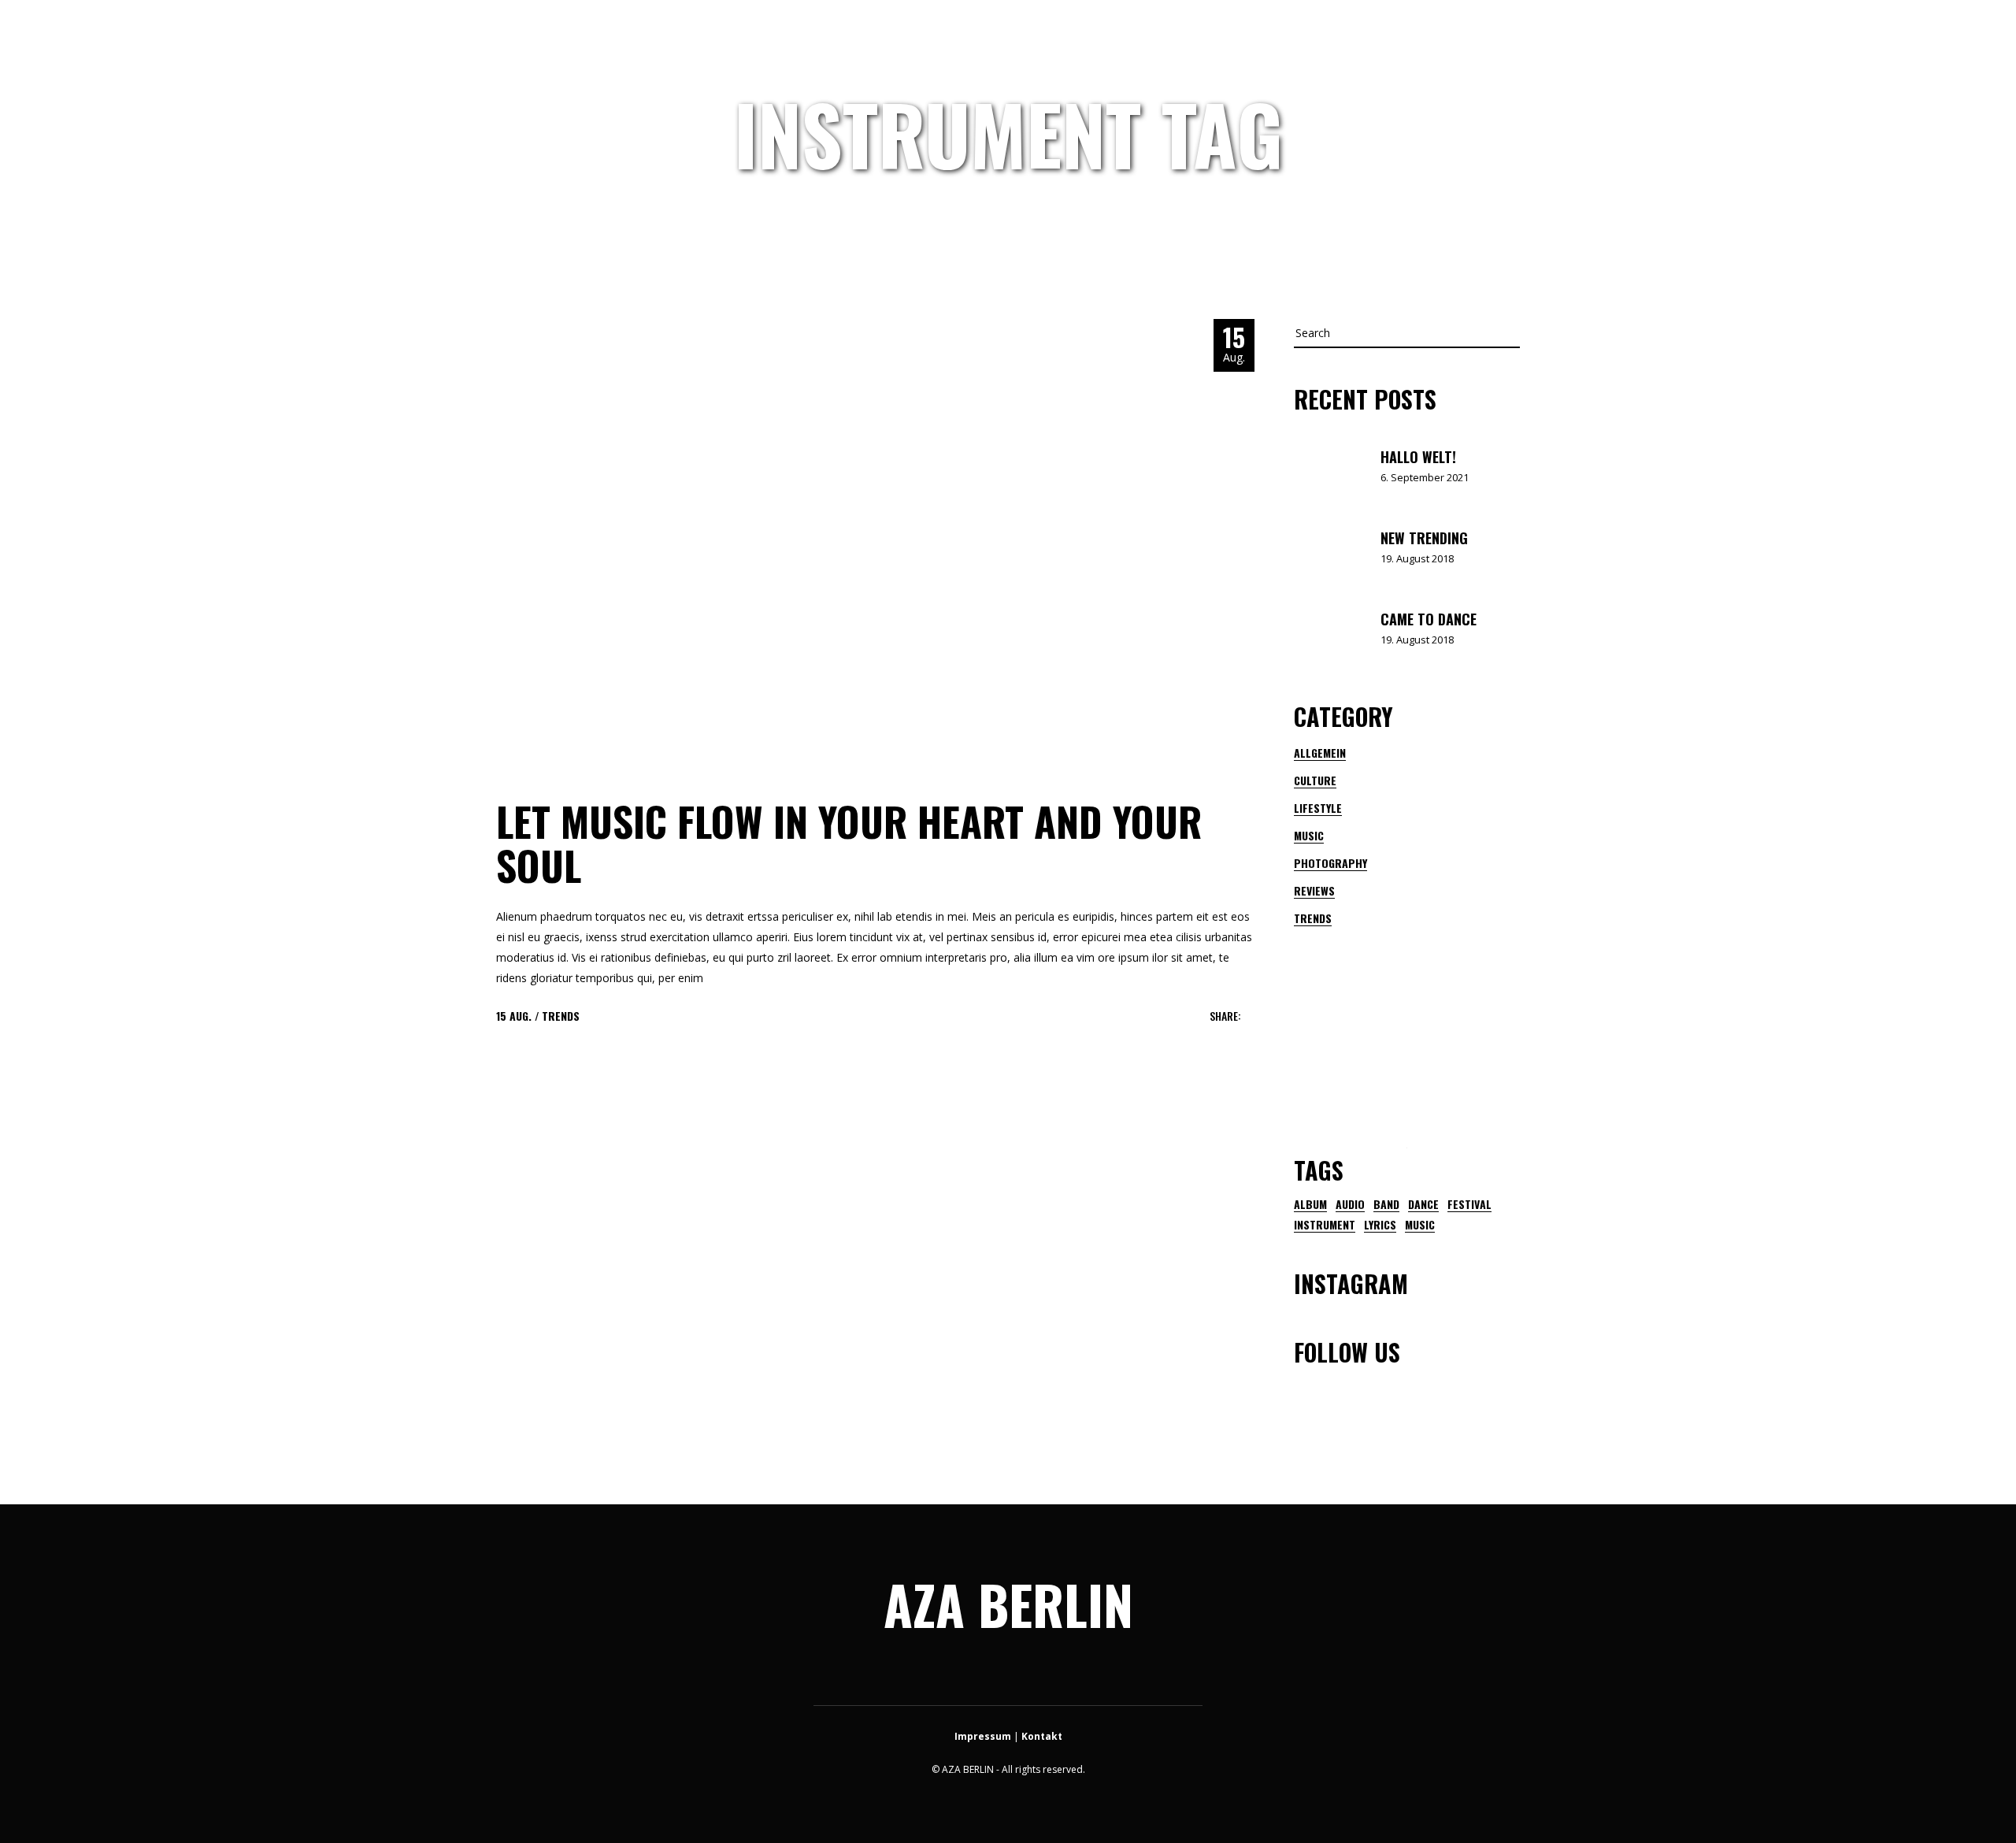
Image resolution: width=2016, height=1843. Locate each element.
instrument (1325, 1225)
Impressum (983, 1736)
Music (1309, 835)
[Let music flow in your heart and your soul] (875, 543)
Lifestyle (1318, 808)
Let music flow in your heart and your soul (849, 843)
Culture (1315, 780)
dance (1423, 1204)
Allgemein (1320, 753)
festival (1469, 1204)
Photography (1330, 863)
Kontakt (1042, 1736)
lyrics (1380, 1225)
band (1386, 1204)
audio (1350, 1204)
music (1420, 1225)
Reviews (1314, 890)
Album (1310, 1204)
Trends (561, 1016)
